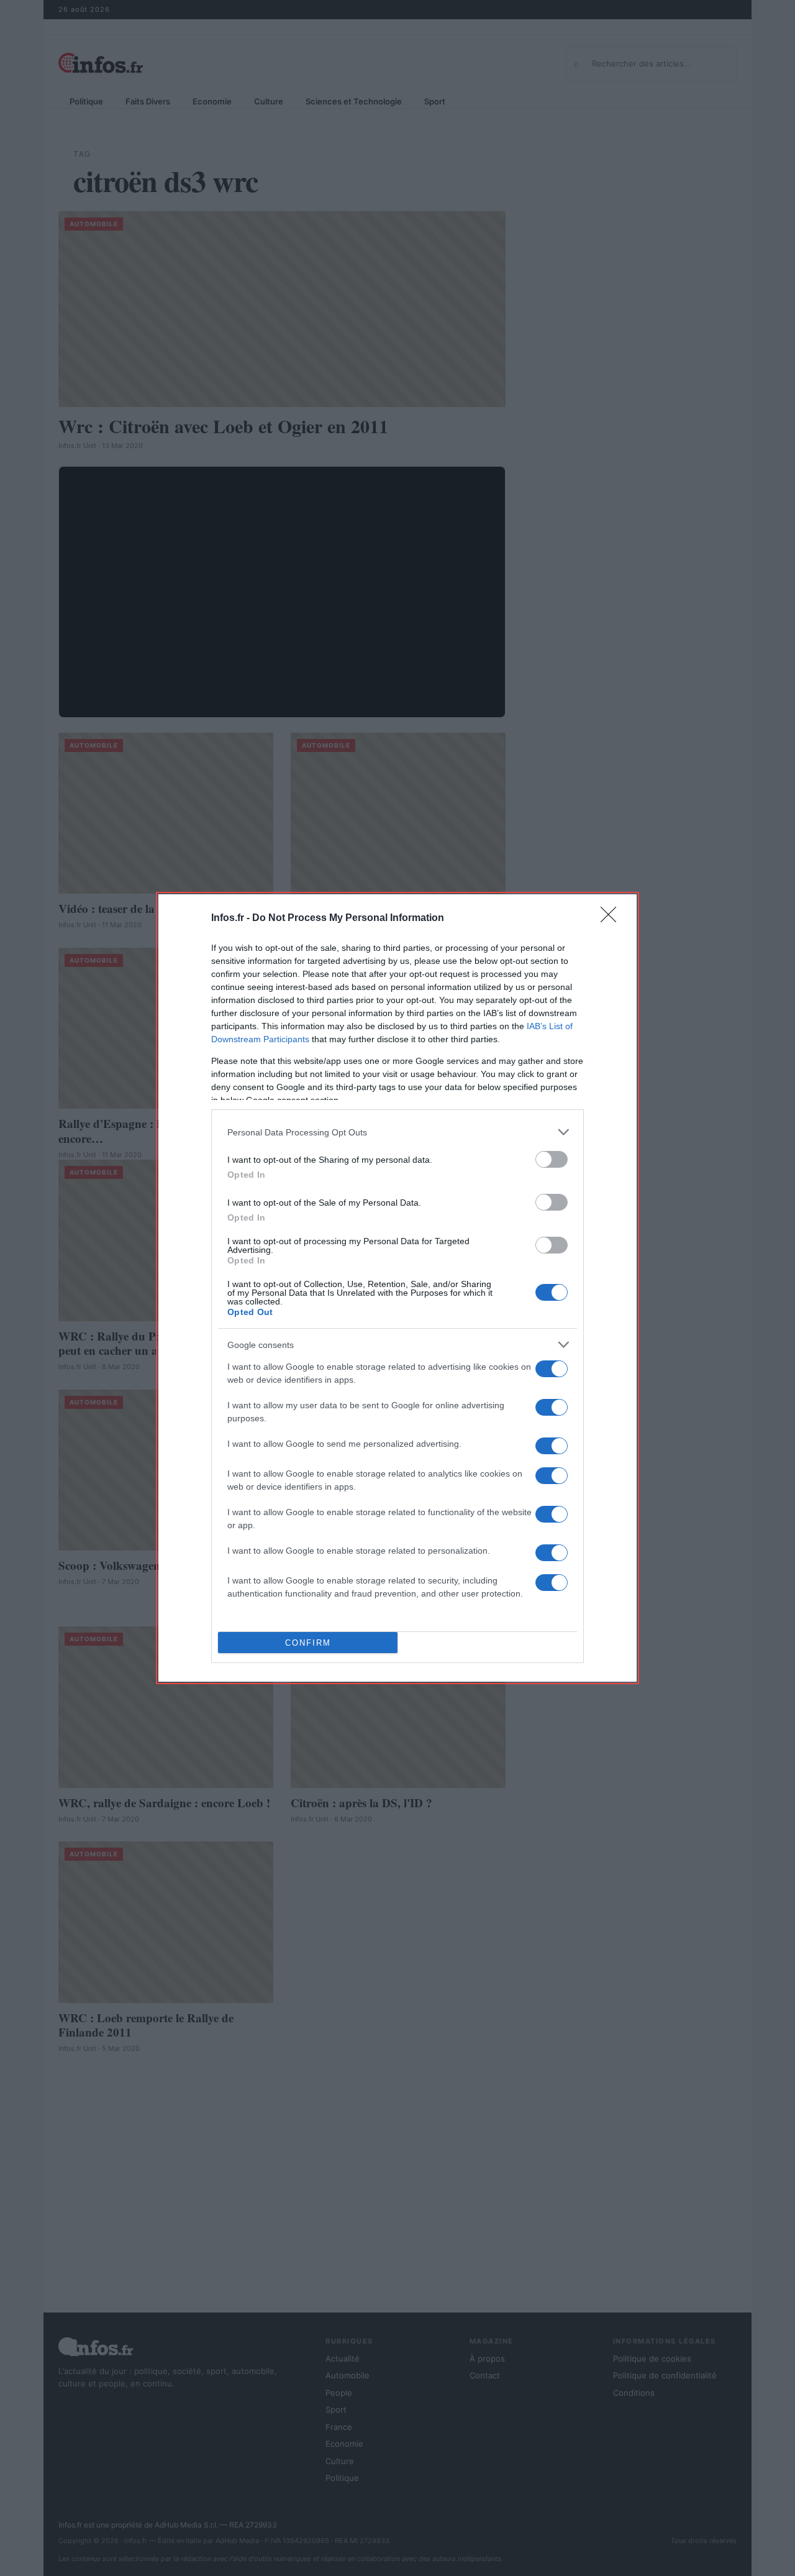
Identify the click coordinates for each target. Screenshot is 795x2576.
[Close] (612, 919)
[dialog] (397, 1288)
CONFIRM (308, 1643)
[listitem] (397, 1132)
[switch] (552, 1159)
